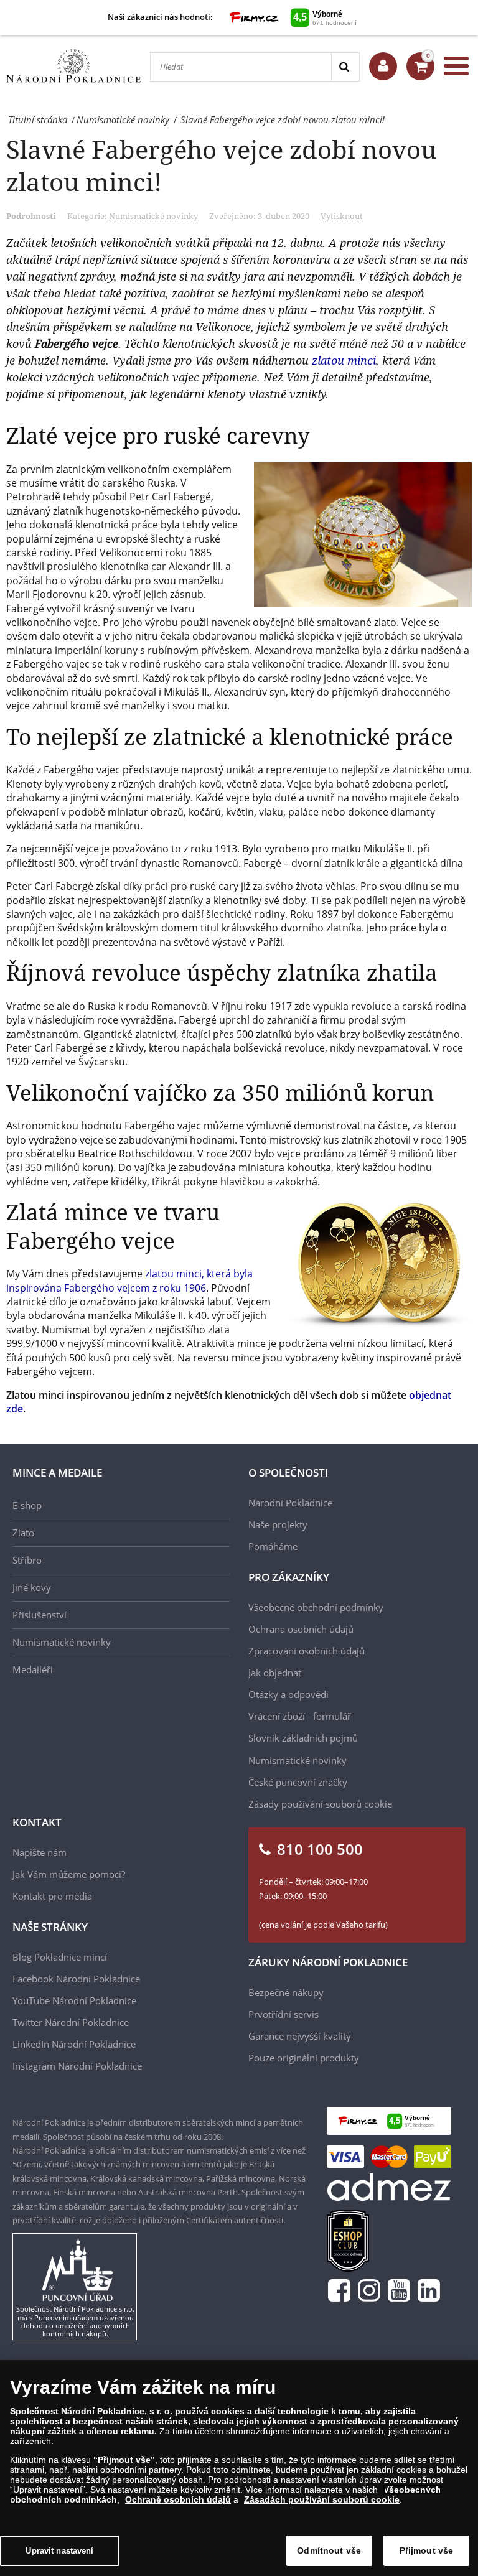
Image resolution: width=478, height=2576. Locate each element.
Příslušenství (40, 1615)
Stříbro (27, 1560)
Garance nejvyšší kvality (300, 2036)
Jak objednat (275, 1673)
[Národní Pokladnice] (73, 66)
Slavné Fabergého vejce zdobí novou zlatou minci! (221, 165)
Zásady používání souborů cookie (320, 1804)
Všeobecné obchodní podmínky (316, 1607)
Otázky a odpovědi (288, 1694)
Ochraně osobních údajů (178, 2499)
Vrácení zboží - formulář (300, 1716)
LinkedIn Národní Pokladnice (74, 2044)
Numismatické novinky (153, 216)
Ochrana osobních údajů (301, 1629)
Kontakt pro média (52, 1896)
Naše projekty (278, 1524)
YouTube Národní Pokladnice (74, 2000)
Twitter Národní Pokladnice (71, 2022)
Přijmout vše (427, 2550)
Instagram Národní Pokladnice (77, 2066)
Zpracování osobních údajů (307, 1651)
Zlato (23, 1533)
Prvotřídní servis (284, 2014)
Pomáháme (273, 1546)
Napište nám (40, 1852)
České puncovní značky (298, 1782)
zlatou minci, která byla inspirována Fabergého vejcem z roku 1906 (129, 1281)
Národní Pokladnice (290, 1503)
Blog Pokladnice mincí (60, 1957)
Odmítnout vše (329, 2550)
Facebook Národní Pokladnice (76, 1979)
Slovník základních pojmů (303, 1738)
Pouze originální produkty (304, 2058)
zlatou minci (344, 360)
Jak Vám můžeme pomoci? (69, 1874)
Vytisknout (342, 216)
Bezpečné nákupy (286, 1992)
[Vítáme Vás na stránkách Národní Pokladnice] (383, 66)
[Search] (345, 67)
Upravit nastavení (59, 2551)
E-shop (27, 1505)
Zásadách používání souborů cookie (322, 2499)
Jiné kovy (32, 1587)
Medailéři (33, 1669)
